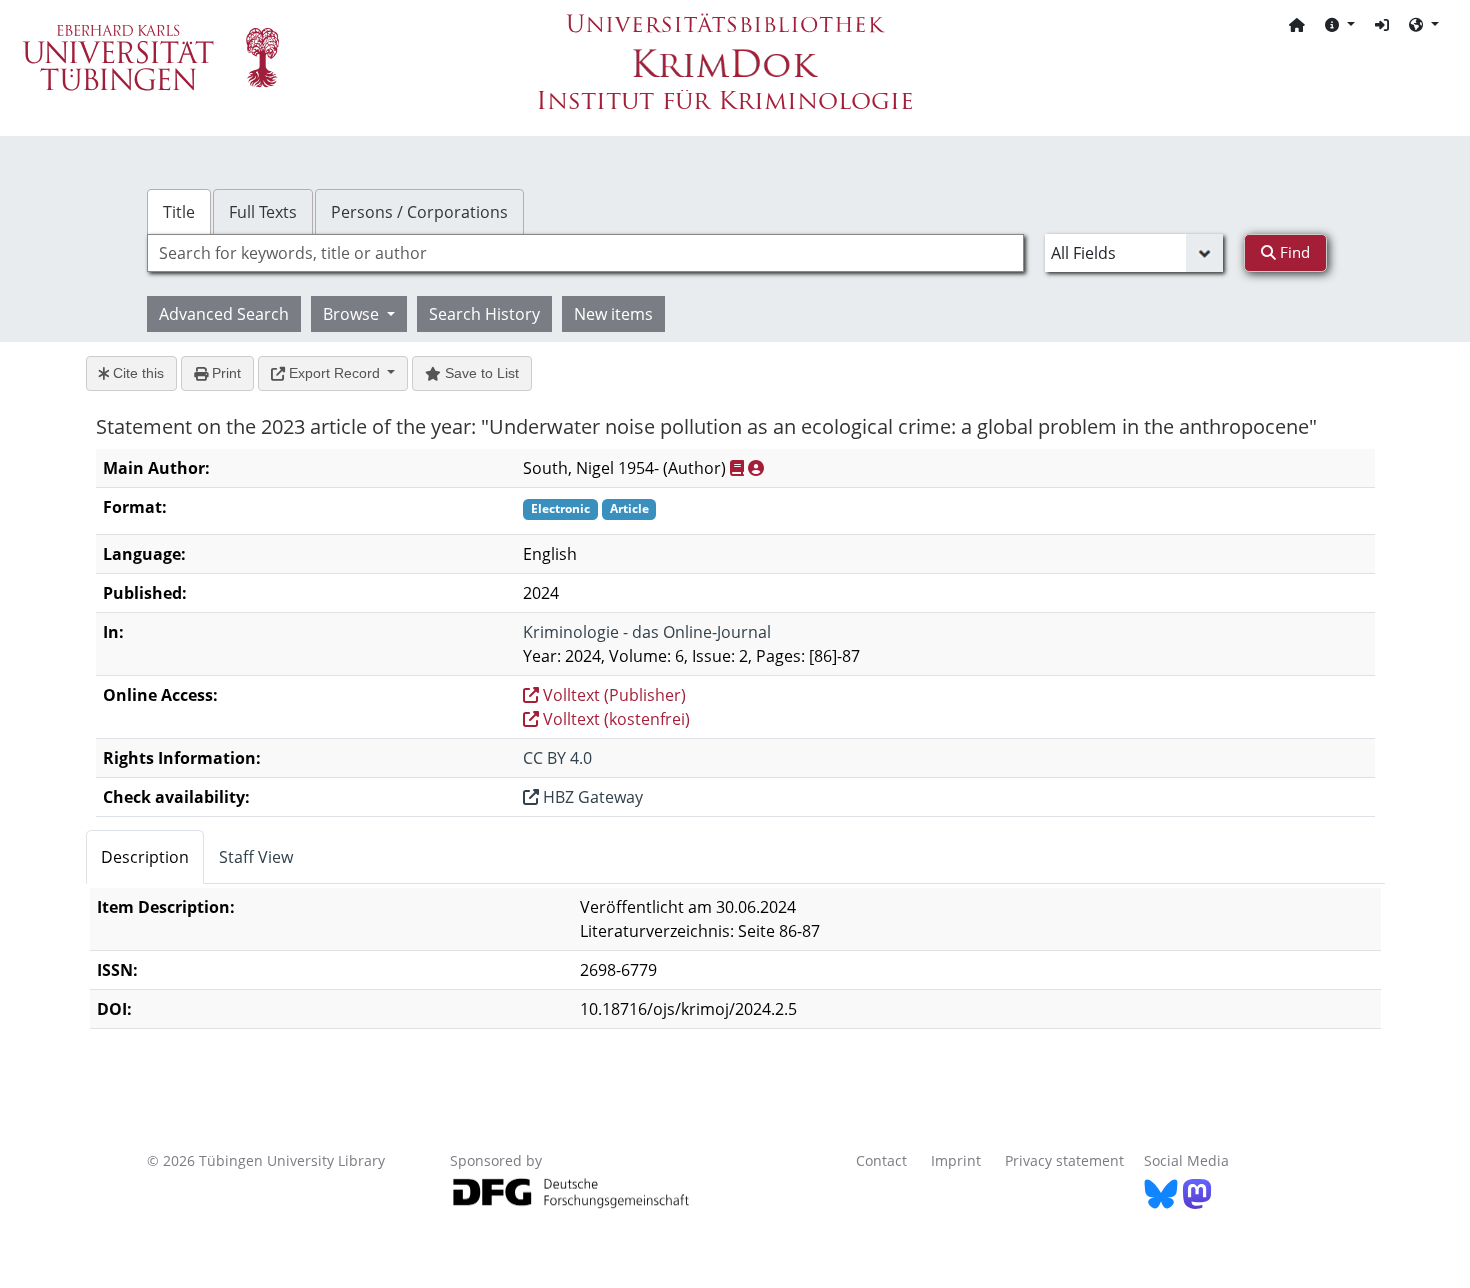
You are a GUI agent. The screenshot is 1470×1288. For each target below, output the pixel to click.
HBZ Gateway (591, 797)
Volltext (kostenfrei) (614, 719)
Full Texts (263, 212)
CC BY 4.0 (557, 758)
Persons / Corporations (419, 212)
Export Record (334, 373)
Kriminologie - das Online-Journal (647, 632)
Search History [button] (484, 314)
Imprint (956, 1160)
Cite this (136, 373)
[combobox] (585, 253)
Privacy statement (1064, 1160)
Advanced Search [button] (224, 314)
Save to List (480, 373)
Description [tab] (145, 857)
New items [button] (613, 314)
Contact (881, 1160)
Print (224, 373)
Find (1293, 252)
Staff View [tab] (256, 857)
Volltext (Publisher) (612, 695)
